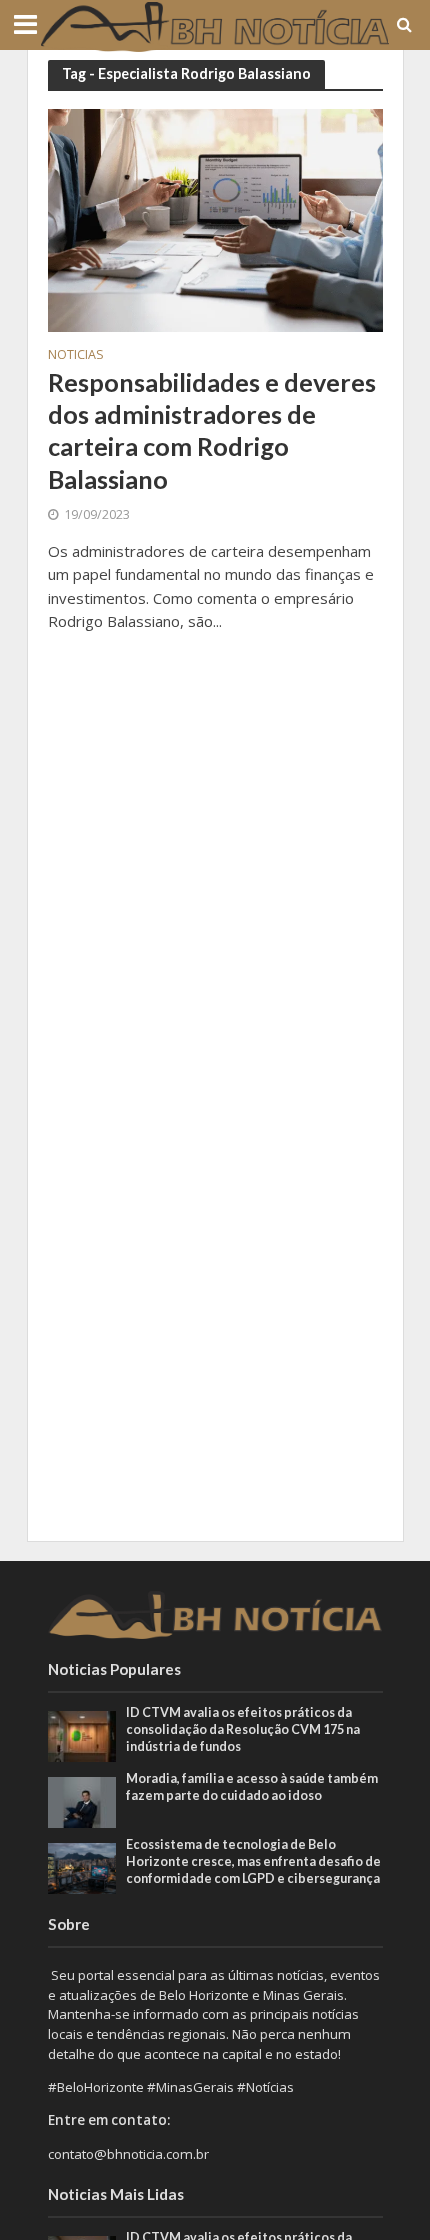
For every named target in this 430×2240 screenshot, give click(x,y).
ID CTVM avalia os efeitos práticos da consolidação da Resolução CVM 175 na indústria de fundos (243, 1729)
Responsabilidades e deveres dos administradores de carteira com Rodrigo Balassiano (212, 430)
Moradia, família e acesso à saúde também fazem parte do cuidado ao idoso (252, 1787)
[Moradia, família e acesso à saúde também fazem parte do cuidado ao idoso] (82, 1801)
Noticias (76, 356)
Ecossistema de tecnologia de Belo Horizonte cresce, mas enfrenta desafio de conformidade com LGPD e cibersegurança (253, 1861)
